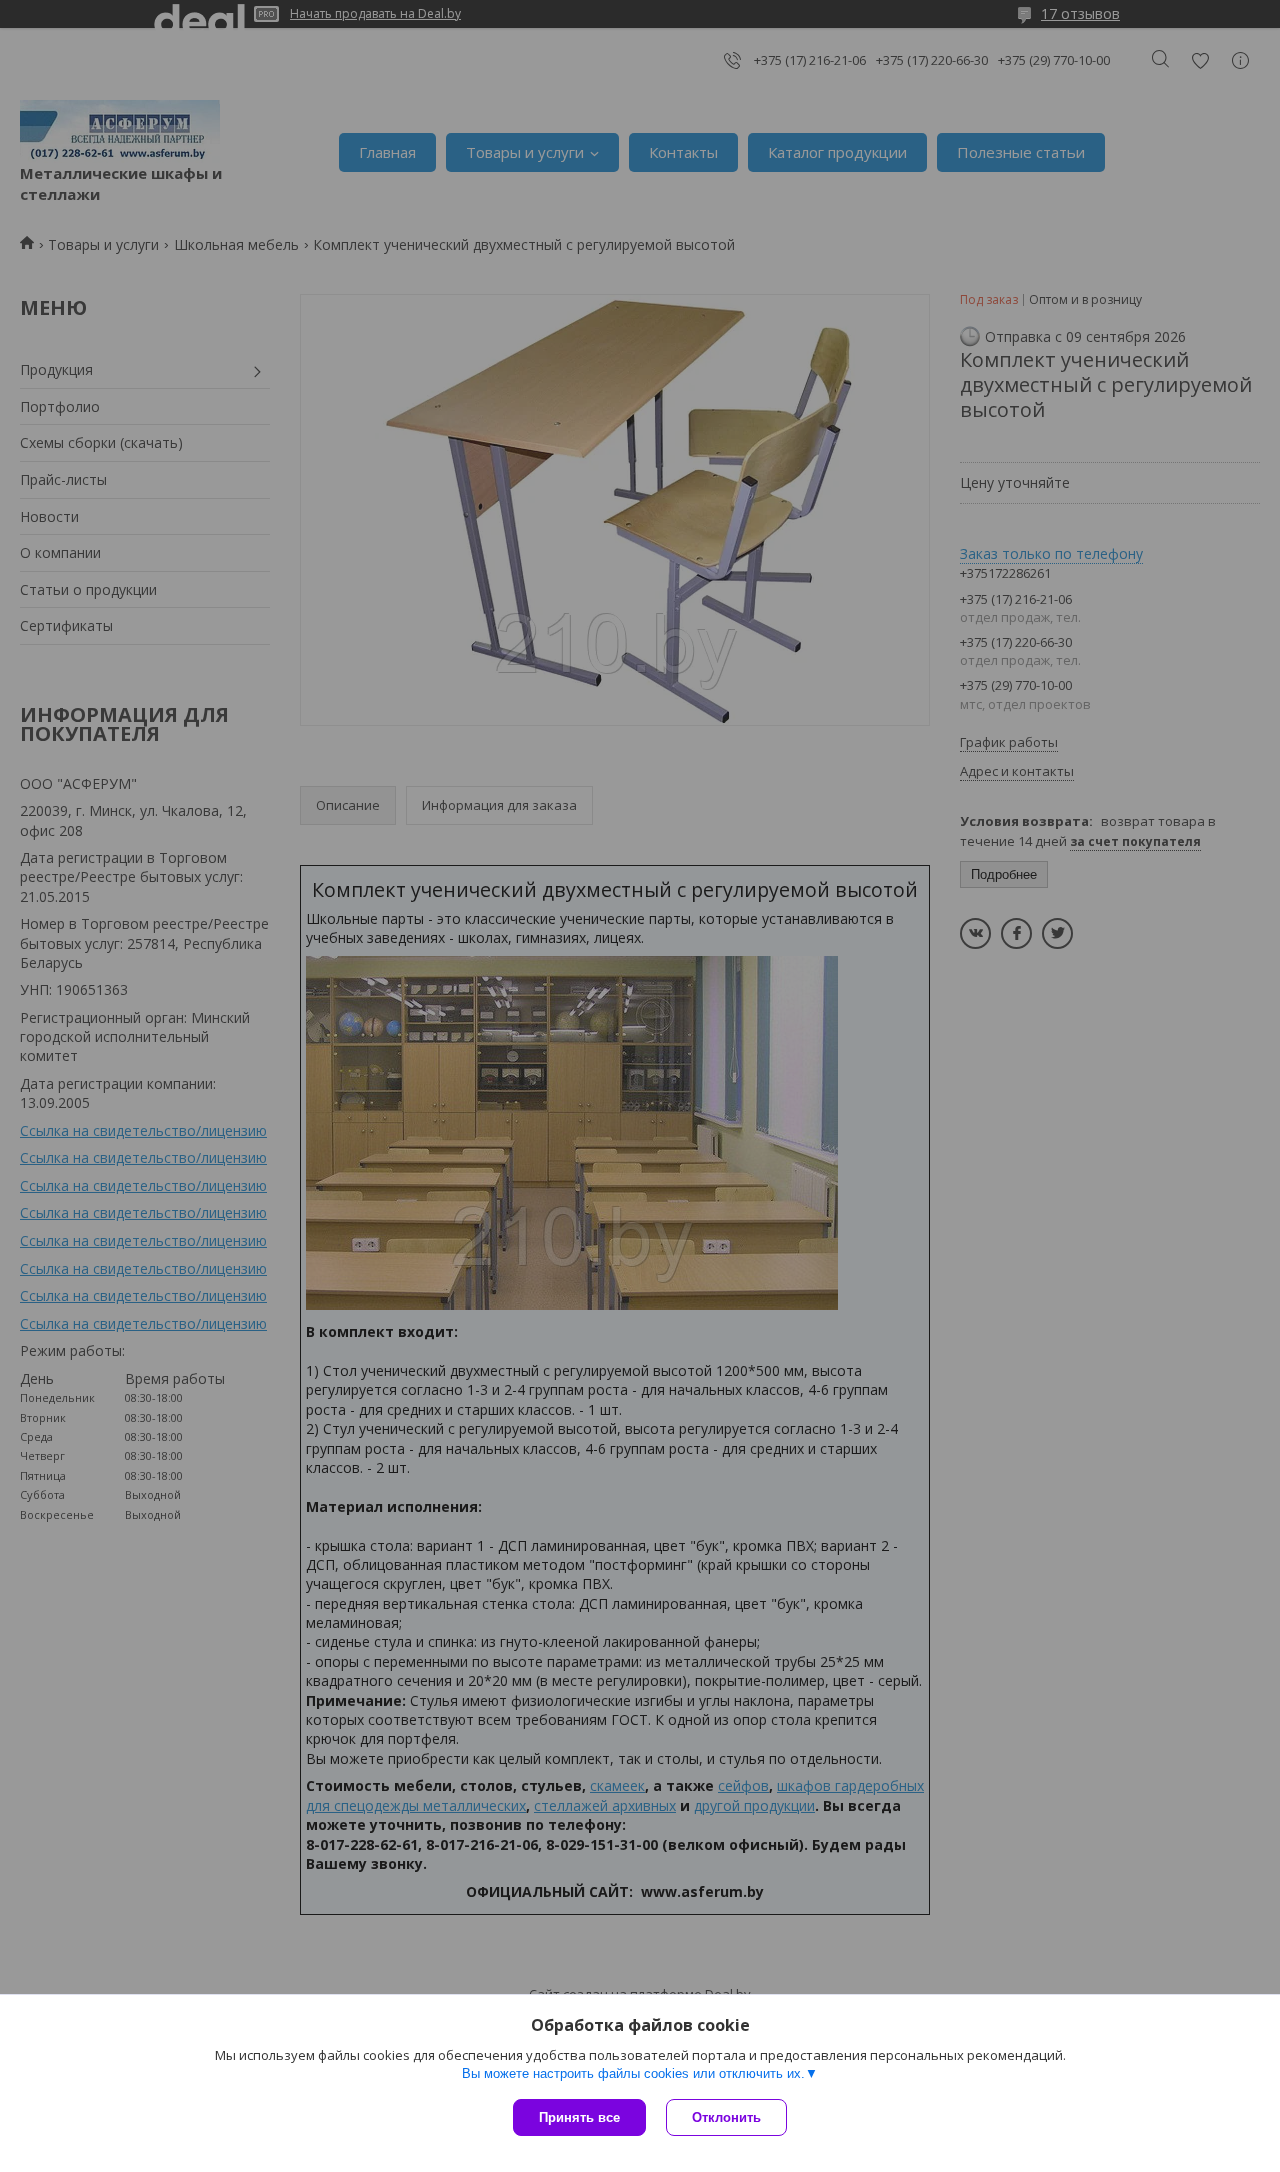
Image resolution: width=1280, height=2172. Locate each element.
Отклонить (726, 2117)
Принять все (579, 2117)
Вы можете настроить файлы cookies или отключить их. (633, 2073)
